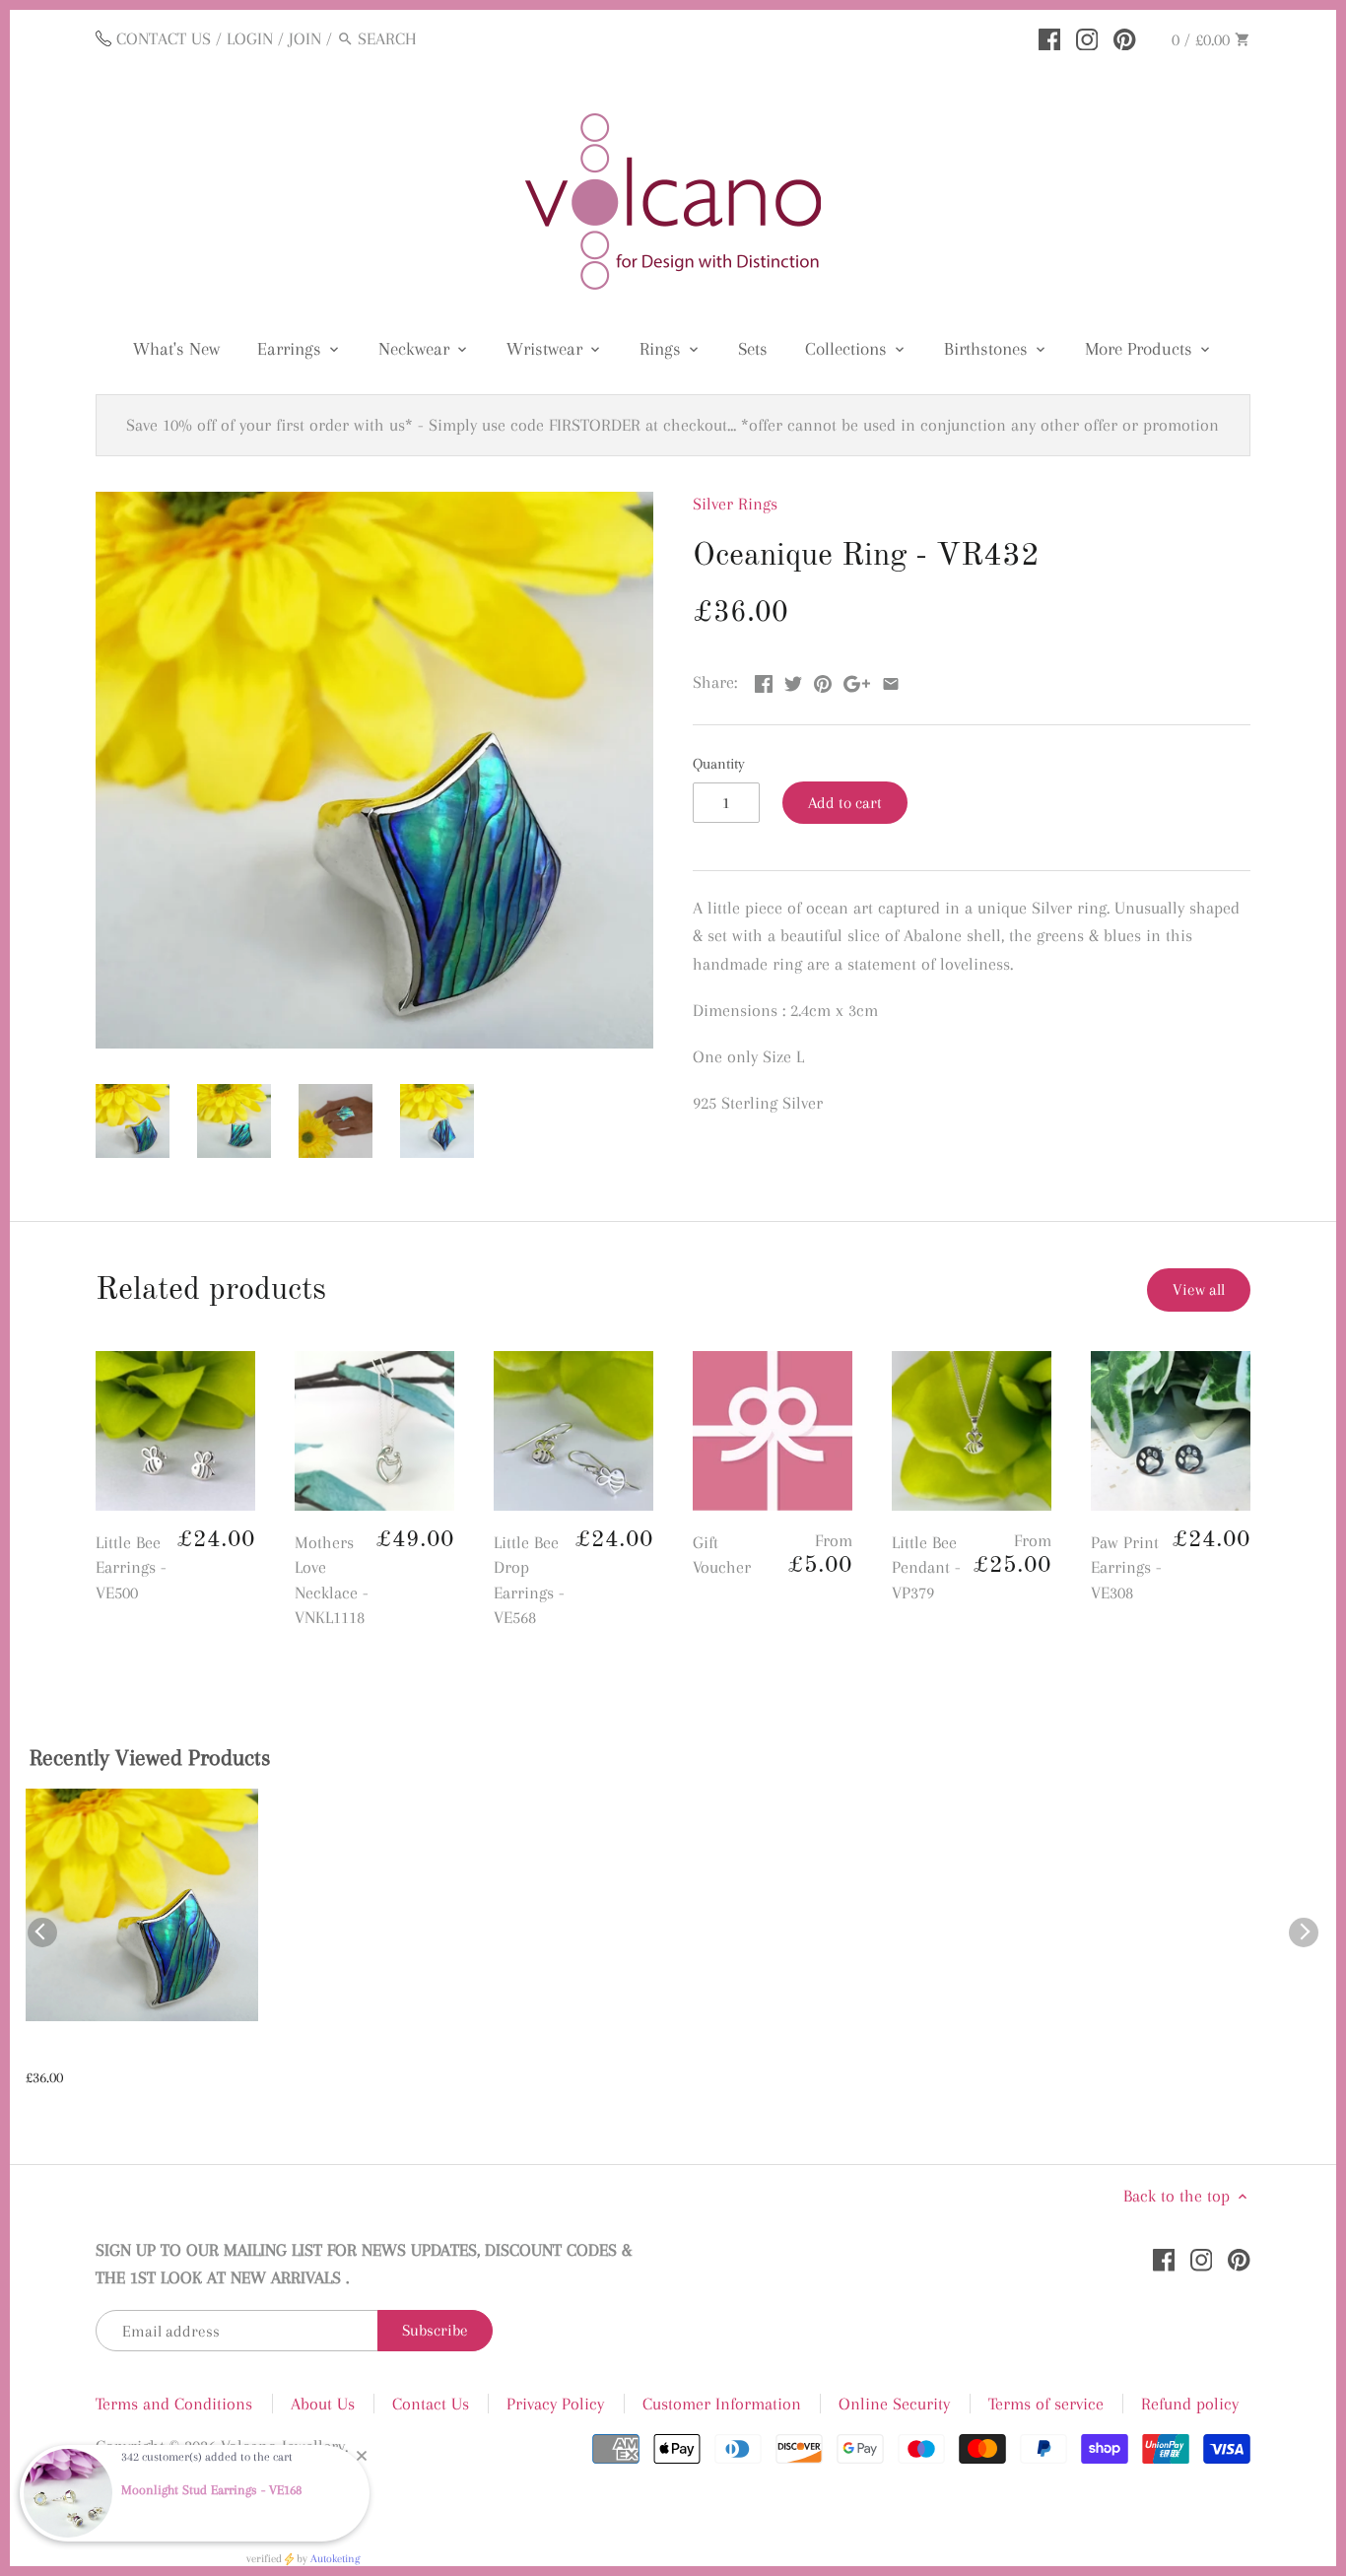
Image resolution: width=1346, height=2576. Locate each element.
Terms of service (1046, 2404)
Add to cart (845, 803)
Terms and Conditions (174, 2404)
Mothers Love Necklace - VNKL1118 (332, 1580)
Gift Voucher (722, 1555)
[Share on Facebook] (764, 680)
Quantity (719, 764)
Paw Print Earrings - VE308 (1126, 1567)
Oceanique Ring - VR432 (112, 2053)
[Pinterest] (1125, 37)
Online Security (894, 2404)
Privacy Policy (555, 2404)
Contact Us (431, 2404)
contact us (164, 38)
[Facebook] (1050, 37)
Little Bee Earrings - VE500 (131, 1567)
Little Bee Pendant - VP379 (926, 1567)
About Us (323, 2404)
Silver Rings (735, 504)
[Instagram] (1087, 37)
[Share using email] (891, 680)
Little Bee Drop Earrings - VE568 (529, 1580)
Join (305, 38)
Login (250, 38)
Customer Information (722, 2404)
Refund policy (1190, 2404)
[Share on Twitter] (793, 680)
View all (1199, 1289)
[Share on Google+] (857, 680)
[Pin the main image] (823, 680)
